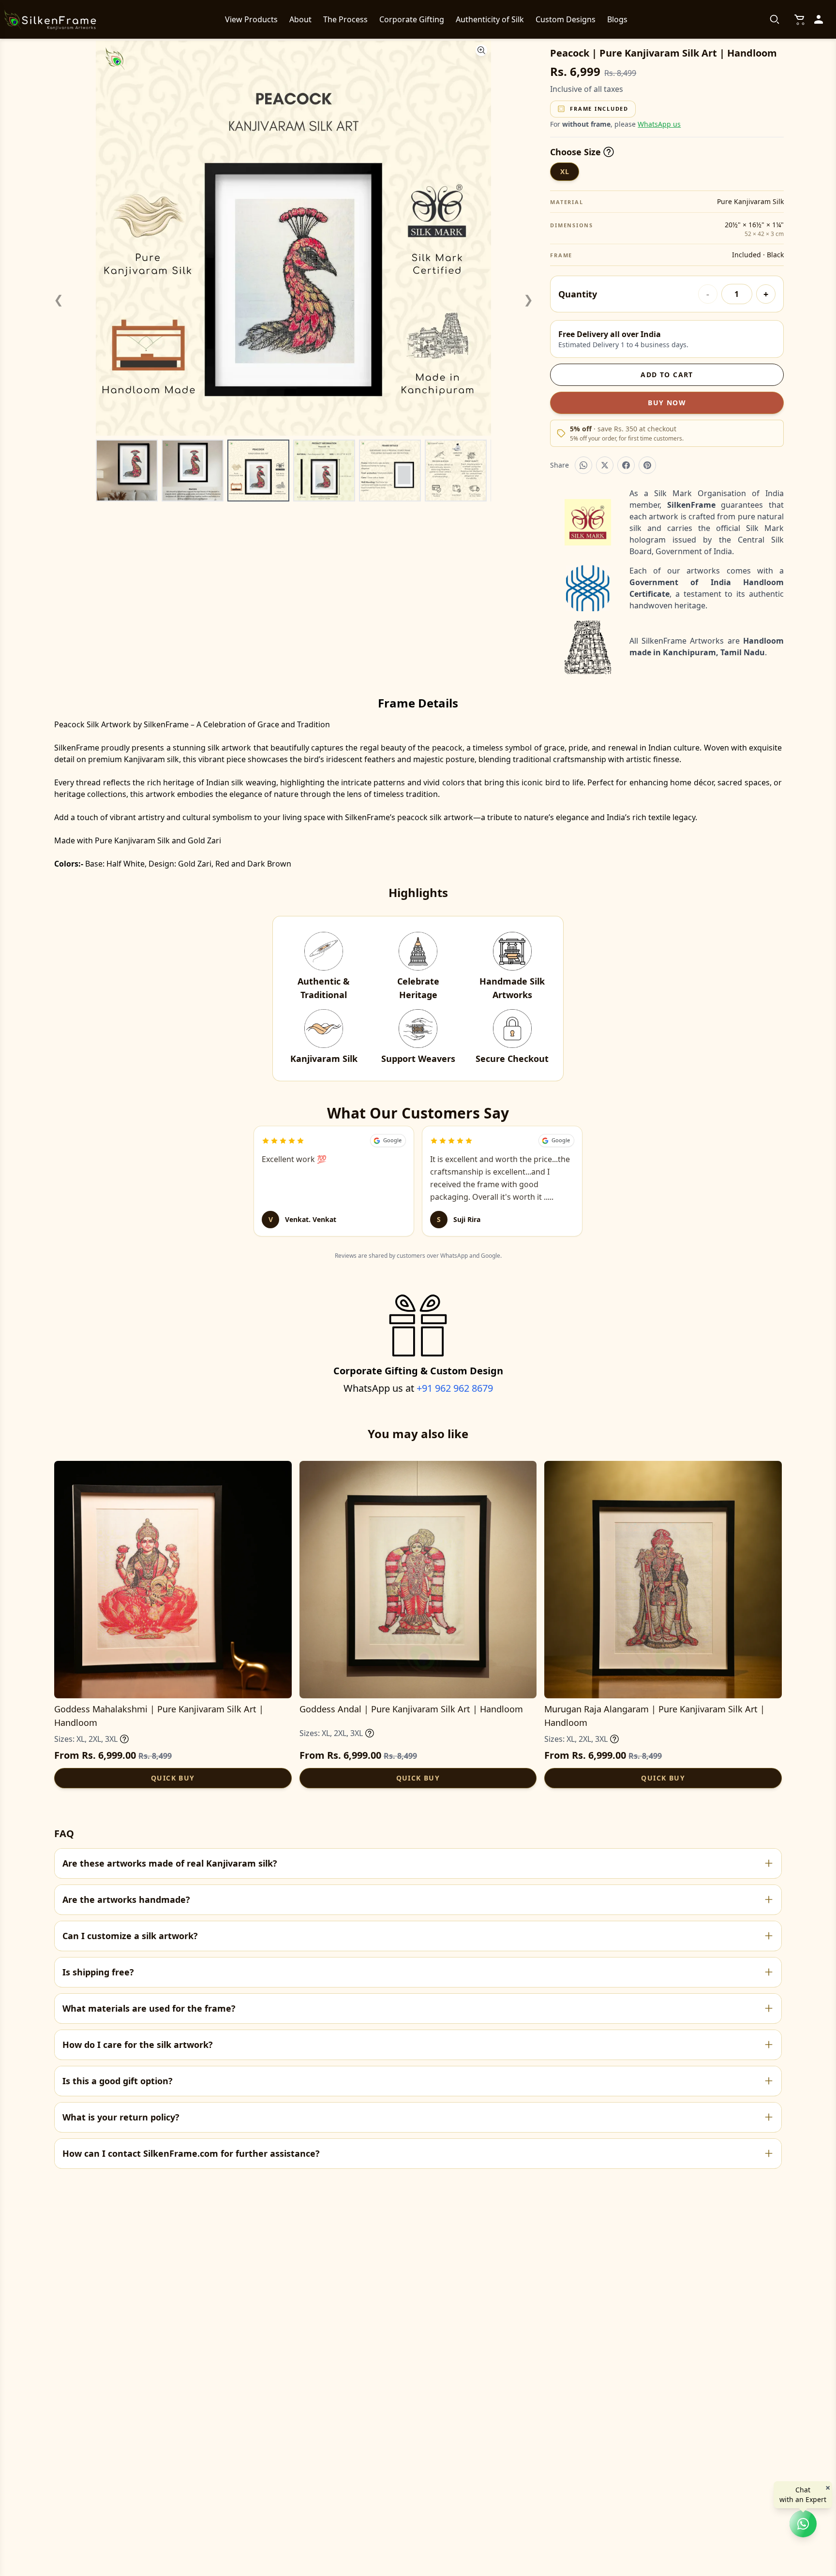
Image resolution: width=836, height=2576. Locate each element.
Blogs (617, 19)
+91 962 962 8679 (455, 1388)
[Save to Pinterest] (647, 465)
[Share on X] (605, 465)
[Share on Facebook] (626, 465)
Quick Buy (173, 1778)
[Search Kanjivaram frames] (775, 19)
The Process (345, 19)
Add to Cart (667, 375)
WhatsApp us (659, 124)
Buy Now (667, 403)
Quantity (578, 294)
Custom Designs (566, 19)
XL (565, 171)
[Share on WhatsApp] (583, 465)
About (300, 19)
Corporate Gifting (412, 19)
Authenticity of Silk (490, 19)
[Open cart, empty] (799, 19)
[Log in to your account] (819, 19)
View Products (251, 19)
